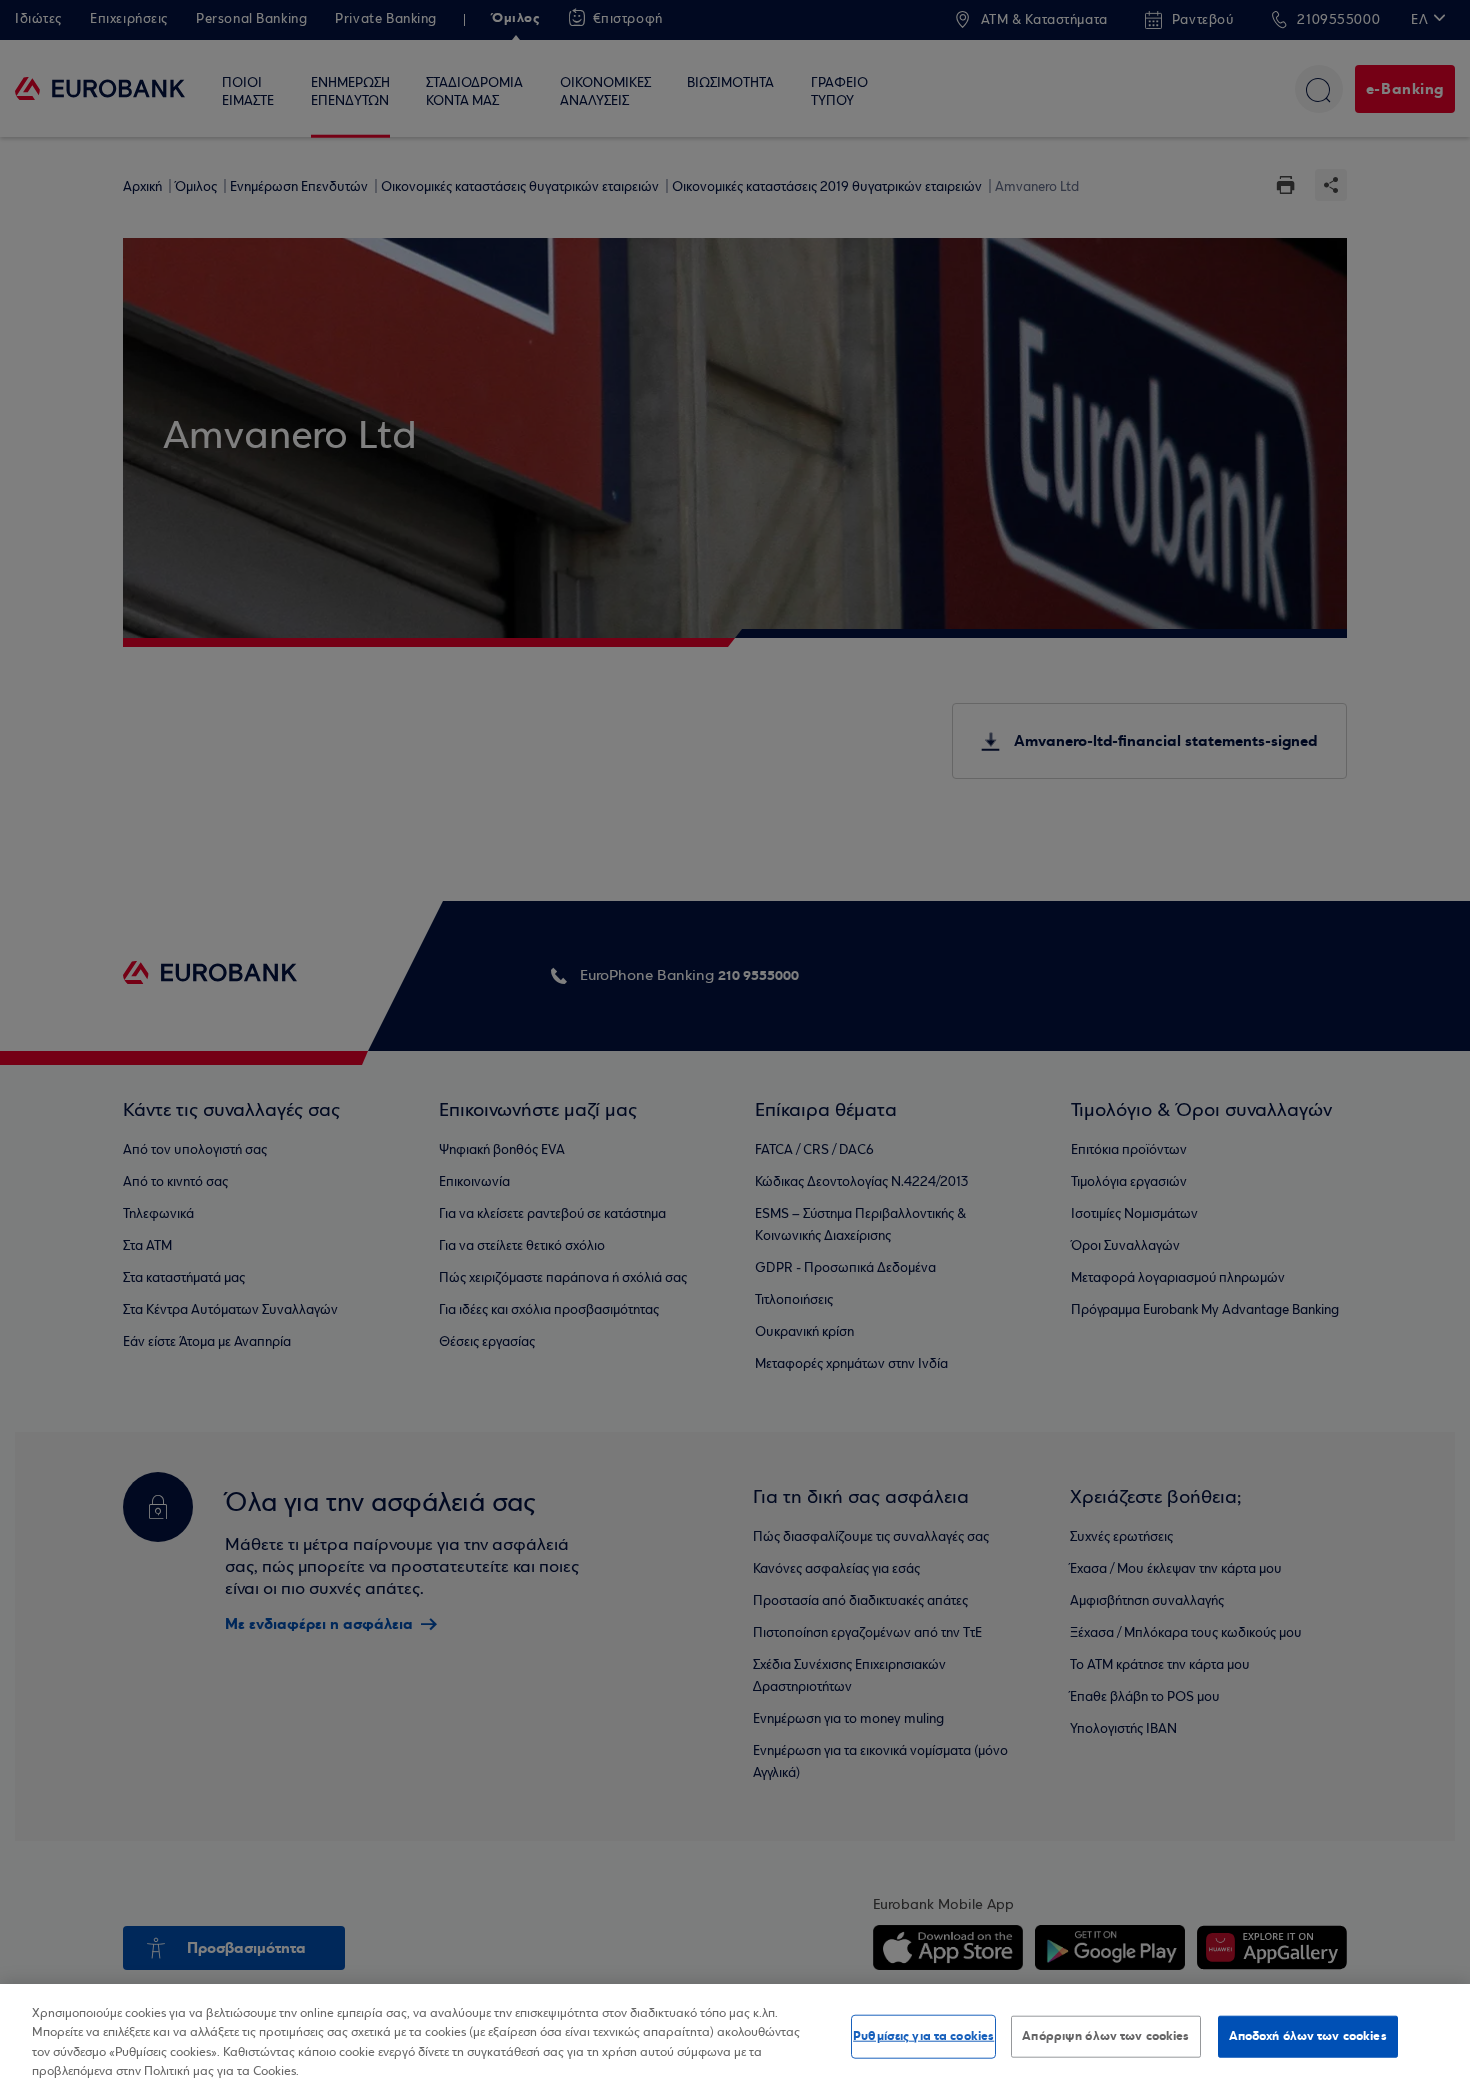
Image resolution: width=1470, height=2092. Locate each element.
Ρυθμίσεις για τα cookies (923, 2036)
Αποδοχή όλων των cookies (1308, 2036)
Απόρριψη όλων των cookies (1105, 2036)
